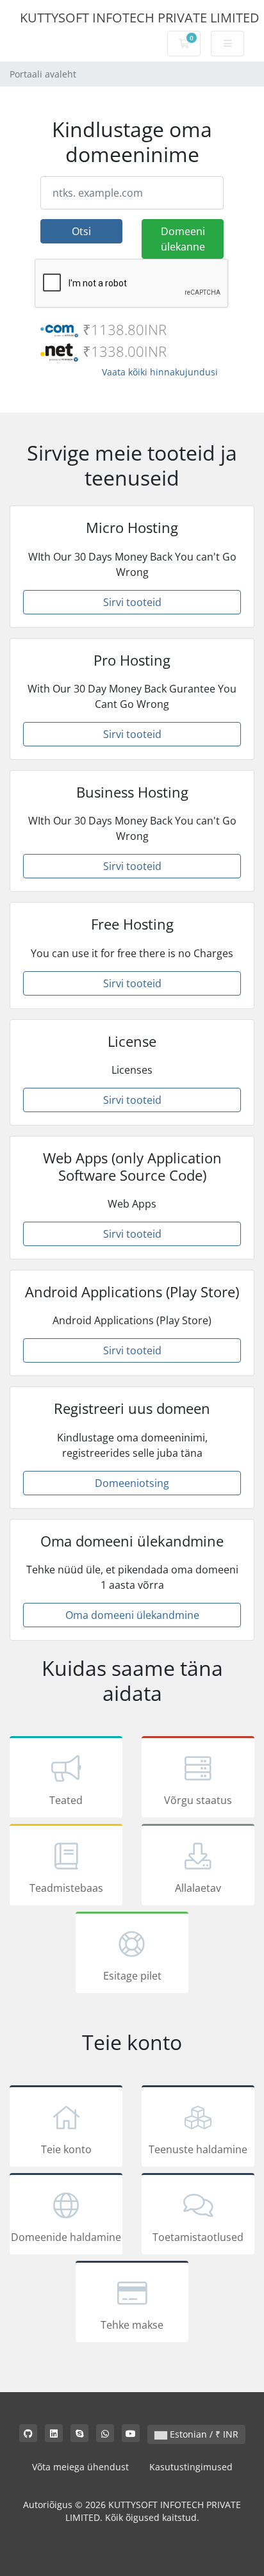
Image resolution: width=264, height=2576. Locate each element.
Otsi (81, 231)
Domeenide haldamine (66, 2237)
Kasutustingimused (191, 2467)
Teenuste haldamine (198, 2149)
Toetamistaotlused (198, 2237)
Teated (66, 1800)
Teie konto (66, 2149)
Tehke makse (132, 2325)
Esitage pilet (132, 1976)
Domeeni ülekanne (183, 239)
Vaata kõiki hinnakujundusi (160, 372)
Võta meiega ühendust (80, 2467)
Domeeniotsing (132, 1483)
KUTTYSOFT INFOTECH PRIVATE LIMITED (140, 18)
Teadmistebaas (66, 1888)
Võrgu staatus (198, 1800)
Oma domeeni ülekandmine (132, 1615)
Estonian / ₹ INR (203, 2434)
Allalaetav (198, 1888)
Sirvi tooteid (132, 602)
